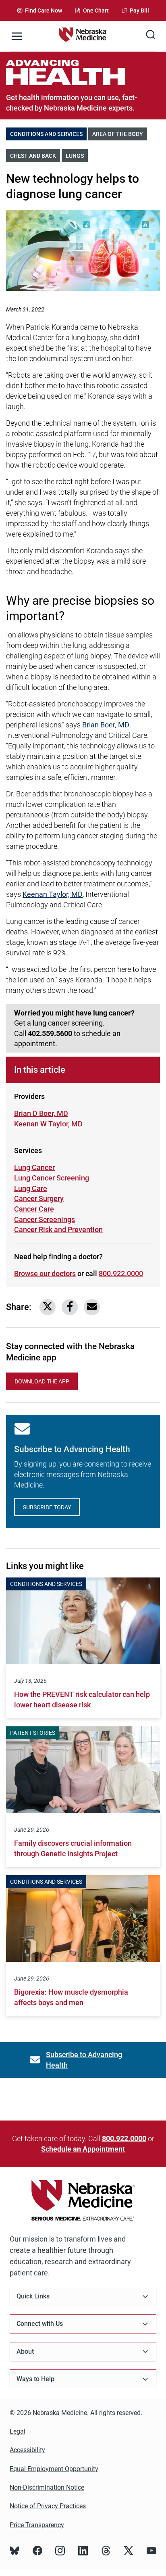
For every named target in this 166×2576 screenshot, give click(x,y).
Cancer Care (43, 1209)
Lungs (77, 156)
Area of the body (120, 134)
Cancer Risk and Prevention (58, 1230)
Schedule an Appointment (83, 2149)
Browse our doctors (45, 1273)
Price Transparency (37, 2525)
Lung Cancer (34, 1167)
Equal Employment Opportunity (54, 2469)
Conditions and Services (48, 134)
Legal (18, 2431)
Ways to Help (35, 2379)
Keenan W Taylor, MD (48, 1124)
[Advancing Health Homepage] (83, 72)
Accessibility (27, 2450)
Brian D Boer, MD (41, 1113)
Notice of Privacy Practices (48, 2506)
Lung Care (43, 1188)
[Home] (83, 36)
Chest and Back (35, 156)
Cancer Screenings (45, 1219)
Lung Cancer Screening (52, 1178)
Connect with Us (40, 2324)
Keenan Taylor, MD (53, 894)
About (25, 2351)
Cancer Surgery (43, 1198)
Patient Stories (33, 1733)
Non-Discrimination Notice (47, 2487)
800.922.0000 (121, 1273)
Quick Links (33, 2296)
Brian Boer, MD (106, 725)
